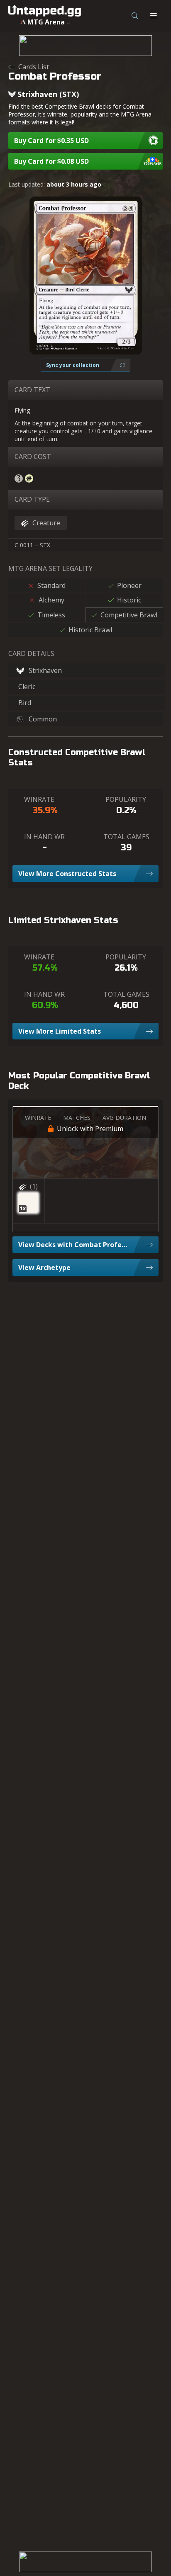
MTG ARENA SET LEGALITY (50, 568)
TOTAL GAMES (126, 837)
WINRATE (39, 799)
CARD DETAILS (31, 653)
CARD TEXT (32, 390)
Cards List (34, 67)
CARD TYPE (32, 499)
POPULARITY (126, 799)
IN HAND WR (44, 837)
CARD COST (33, 456)
